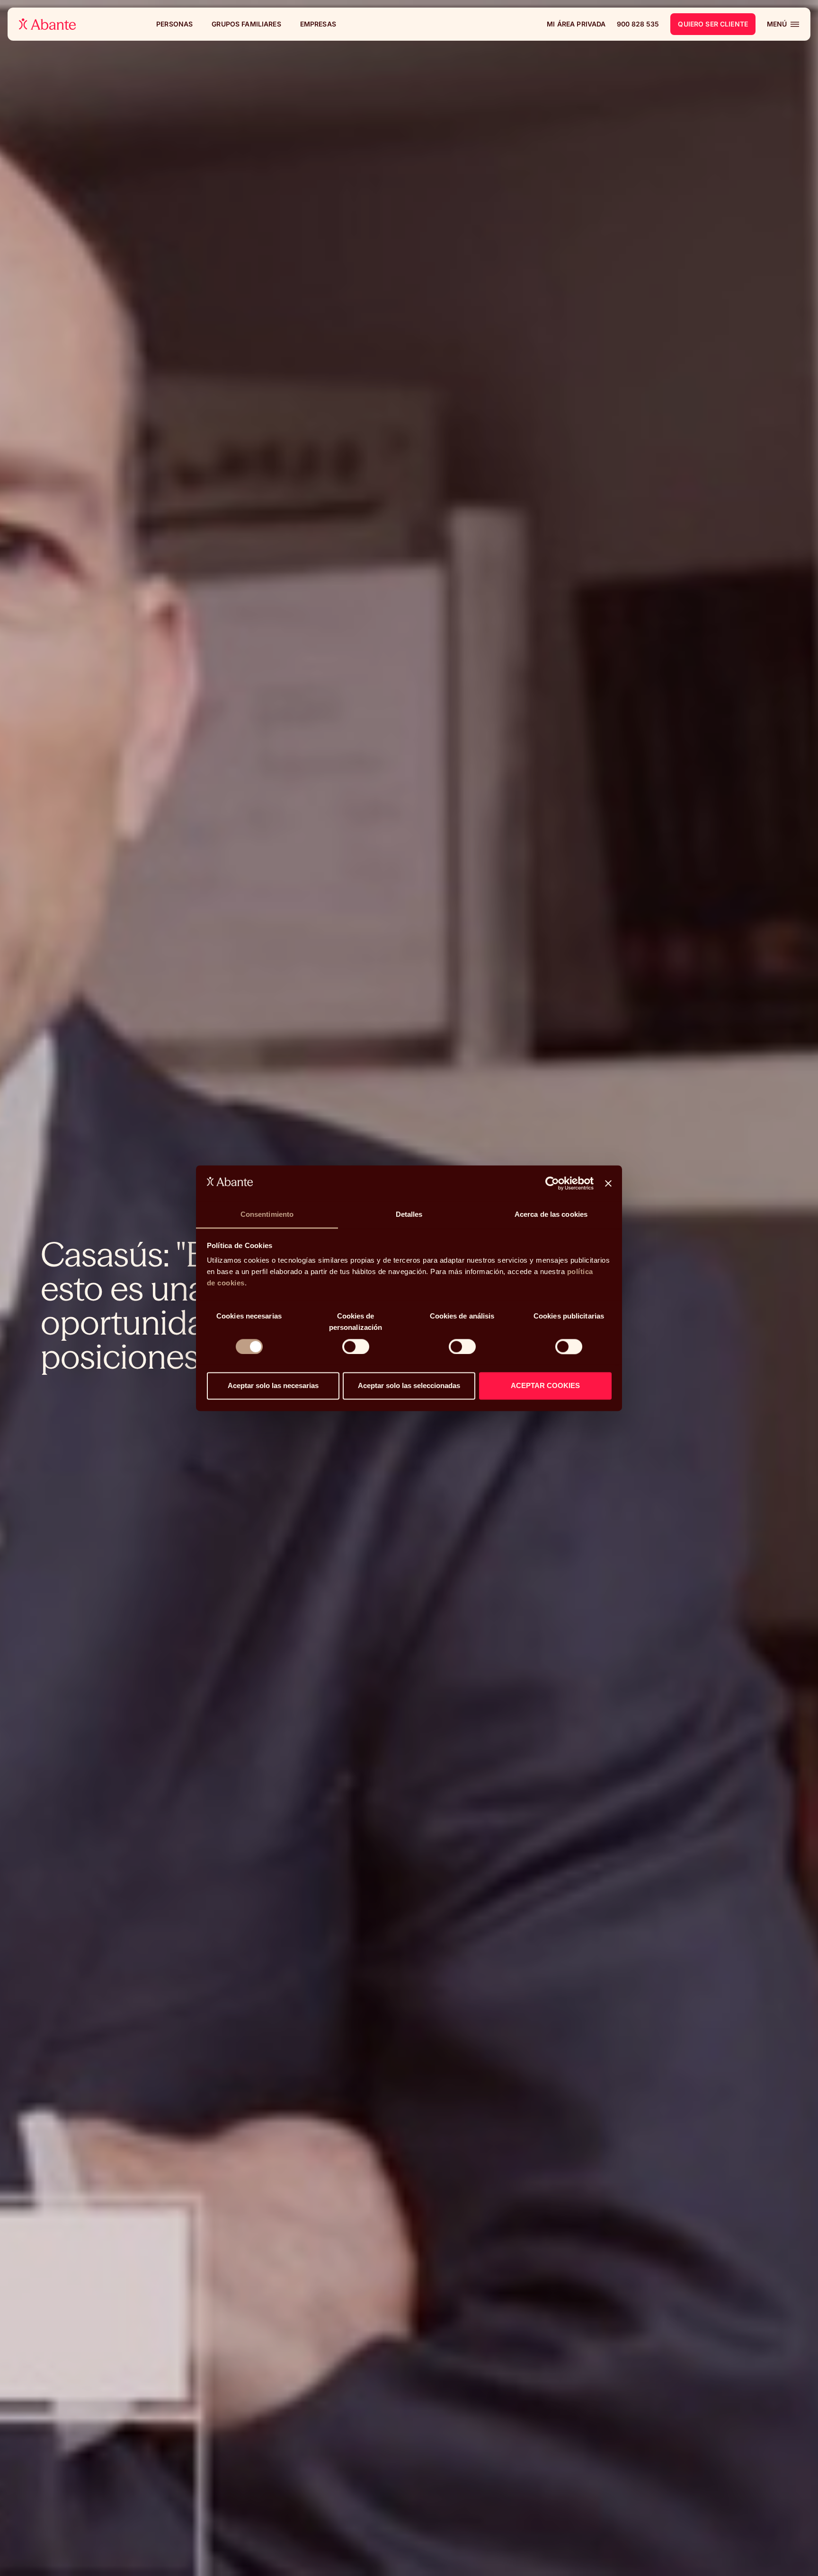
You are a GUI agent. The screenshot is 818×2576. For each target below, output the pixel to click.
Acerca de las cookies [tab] (551, 1215)
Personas (174, 24)
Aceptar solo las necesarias (273, 1386)
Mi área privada (576, 24)
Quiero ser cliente (713, 24)
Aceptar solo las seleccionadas (409, 1386)
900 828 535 (638, 24)
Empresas (318, 24)
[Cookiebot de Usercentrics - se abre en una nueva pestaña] (552, 1183)
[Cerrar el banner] (608, 1183)
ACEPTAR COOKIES (545, 1386)
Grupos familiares (246, 24)
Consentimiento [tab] (267, 1215)
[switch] (356, 1346)
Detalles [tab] (409, 1215)
